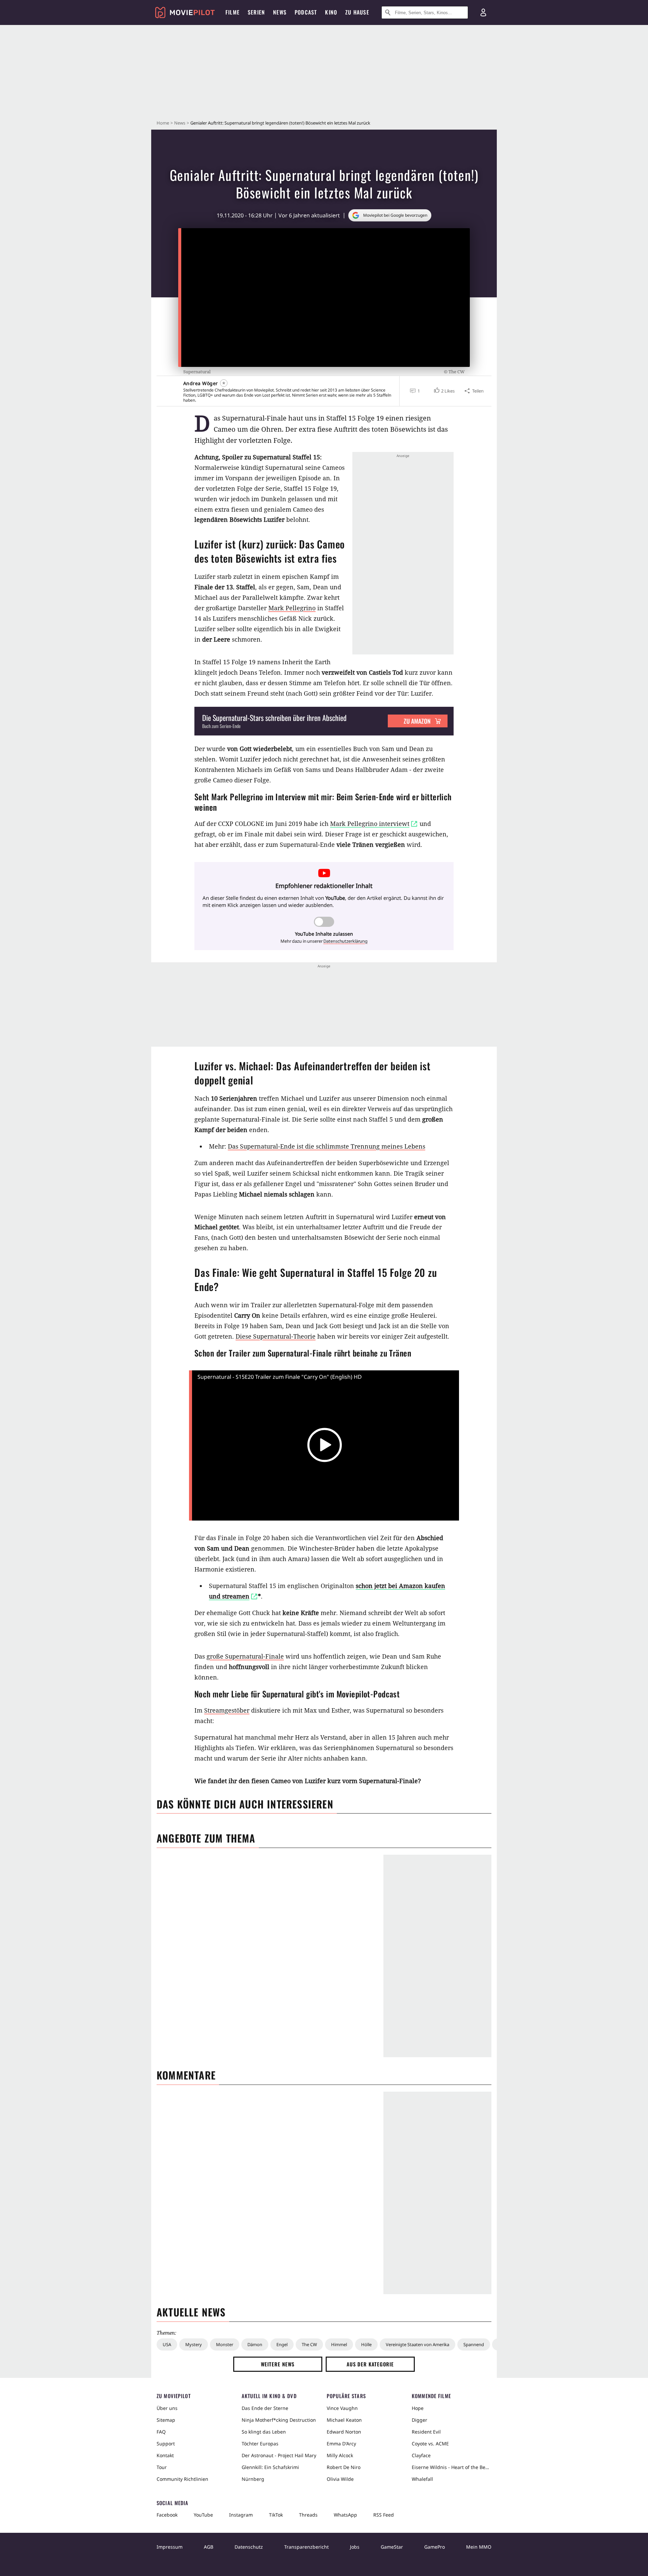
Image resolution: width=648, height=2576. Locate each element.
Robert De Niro (344, 2467)
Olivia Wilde (340, 2479)
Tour (162, 2467)
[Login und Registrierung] (483, 12)
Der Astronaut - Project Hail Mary (279, 2455)
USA (167, 2344)
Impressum (170, 2547)
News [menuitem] (280, 12)
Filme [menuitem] (233, 12)
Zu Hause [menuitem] (357, 12)
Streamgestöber (227, 1710)
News (180, 123)
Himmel (339, 2344)
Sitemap (166, 2420)
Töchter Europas (260, 2444)
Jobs (355, 2547)
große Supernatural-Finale (245, 1656)
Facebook (167, 2515)
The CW (309, 2344)
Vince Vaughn (342, 2408)
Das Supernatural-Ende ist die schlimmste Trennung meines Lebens (327, 1146)
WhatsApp (345, 2515)
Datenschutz (249, 2547)
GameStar (392, 2547)
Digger (420, 2420)
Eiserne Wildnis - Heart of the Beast (452, 2467)
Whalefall (422, 2479)
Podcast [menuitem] (306, 12)
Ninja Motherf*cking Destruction (279, 2420)
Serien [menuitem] (256, 12)
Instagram (241, 2515)
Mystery (194, 2344)
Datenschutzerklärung (345, 941)
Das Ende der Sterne (265, 2408)
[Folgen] (224, 383)
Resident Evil (426, 2432)
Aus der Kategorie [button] (370, 2364)
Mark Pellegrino (292, 608)
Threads (308, 2515)
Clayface (421, 2455)
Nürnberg (253, 2479)
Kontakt (165, 2455)
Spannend (474, 2344)
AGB (209, 2547)
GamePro (435, 2547)
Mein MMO (479, 2547)
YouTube (203, 2515)
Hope (418, 2408)
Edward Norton (344, 2432)
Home (163, 123)
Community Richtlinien (182, 2479)
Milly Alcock (340, 2455)
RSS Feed (384, 2515)
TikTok (276, 2515)
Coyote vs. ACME (430, 2444)
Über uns (167, 2408)
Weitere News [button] (278, 2364)
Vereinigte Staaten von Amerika (417, 2344)
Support (166, 2444)
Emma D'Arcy (341, 2444)
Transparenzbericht (306, 2547)
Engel (282, 2344)
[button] (444, 391)
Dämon (255, 2344)
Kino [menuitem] (331, 12)
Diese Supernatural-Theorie (276, 1336)
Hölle (366, 2344)
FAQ (161, 2432)
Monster (225, 2344)
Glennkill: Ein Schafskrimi (270, 2467)
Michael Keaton (344, 2420)
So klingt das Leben (264, 2432)
